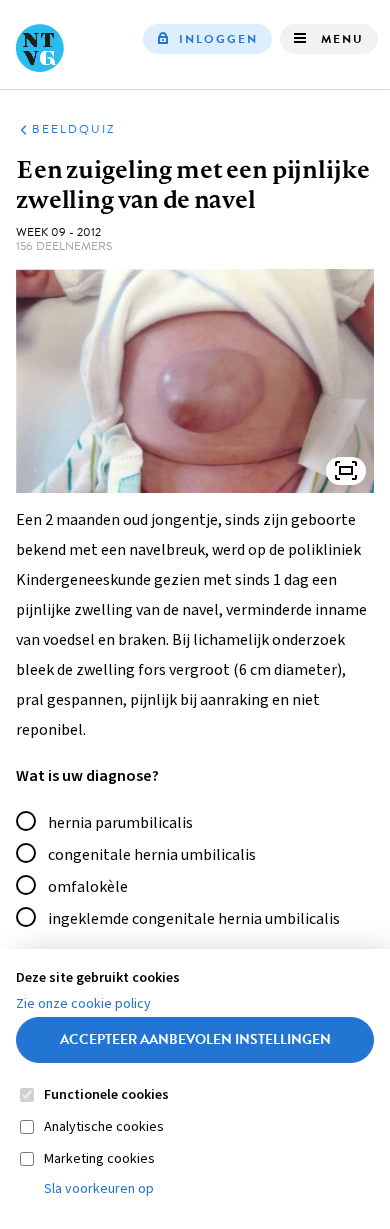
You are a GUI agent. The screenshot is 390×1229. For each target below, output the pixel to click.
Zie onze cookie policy (83, 1004)
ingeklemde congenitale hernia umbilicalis (194, 919)
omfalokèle (88, 887)
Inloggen (218, 39)
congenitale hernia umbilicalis (152, 855)
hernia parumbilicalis (120, 823)
